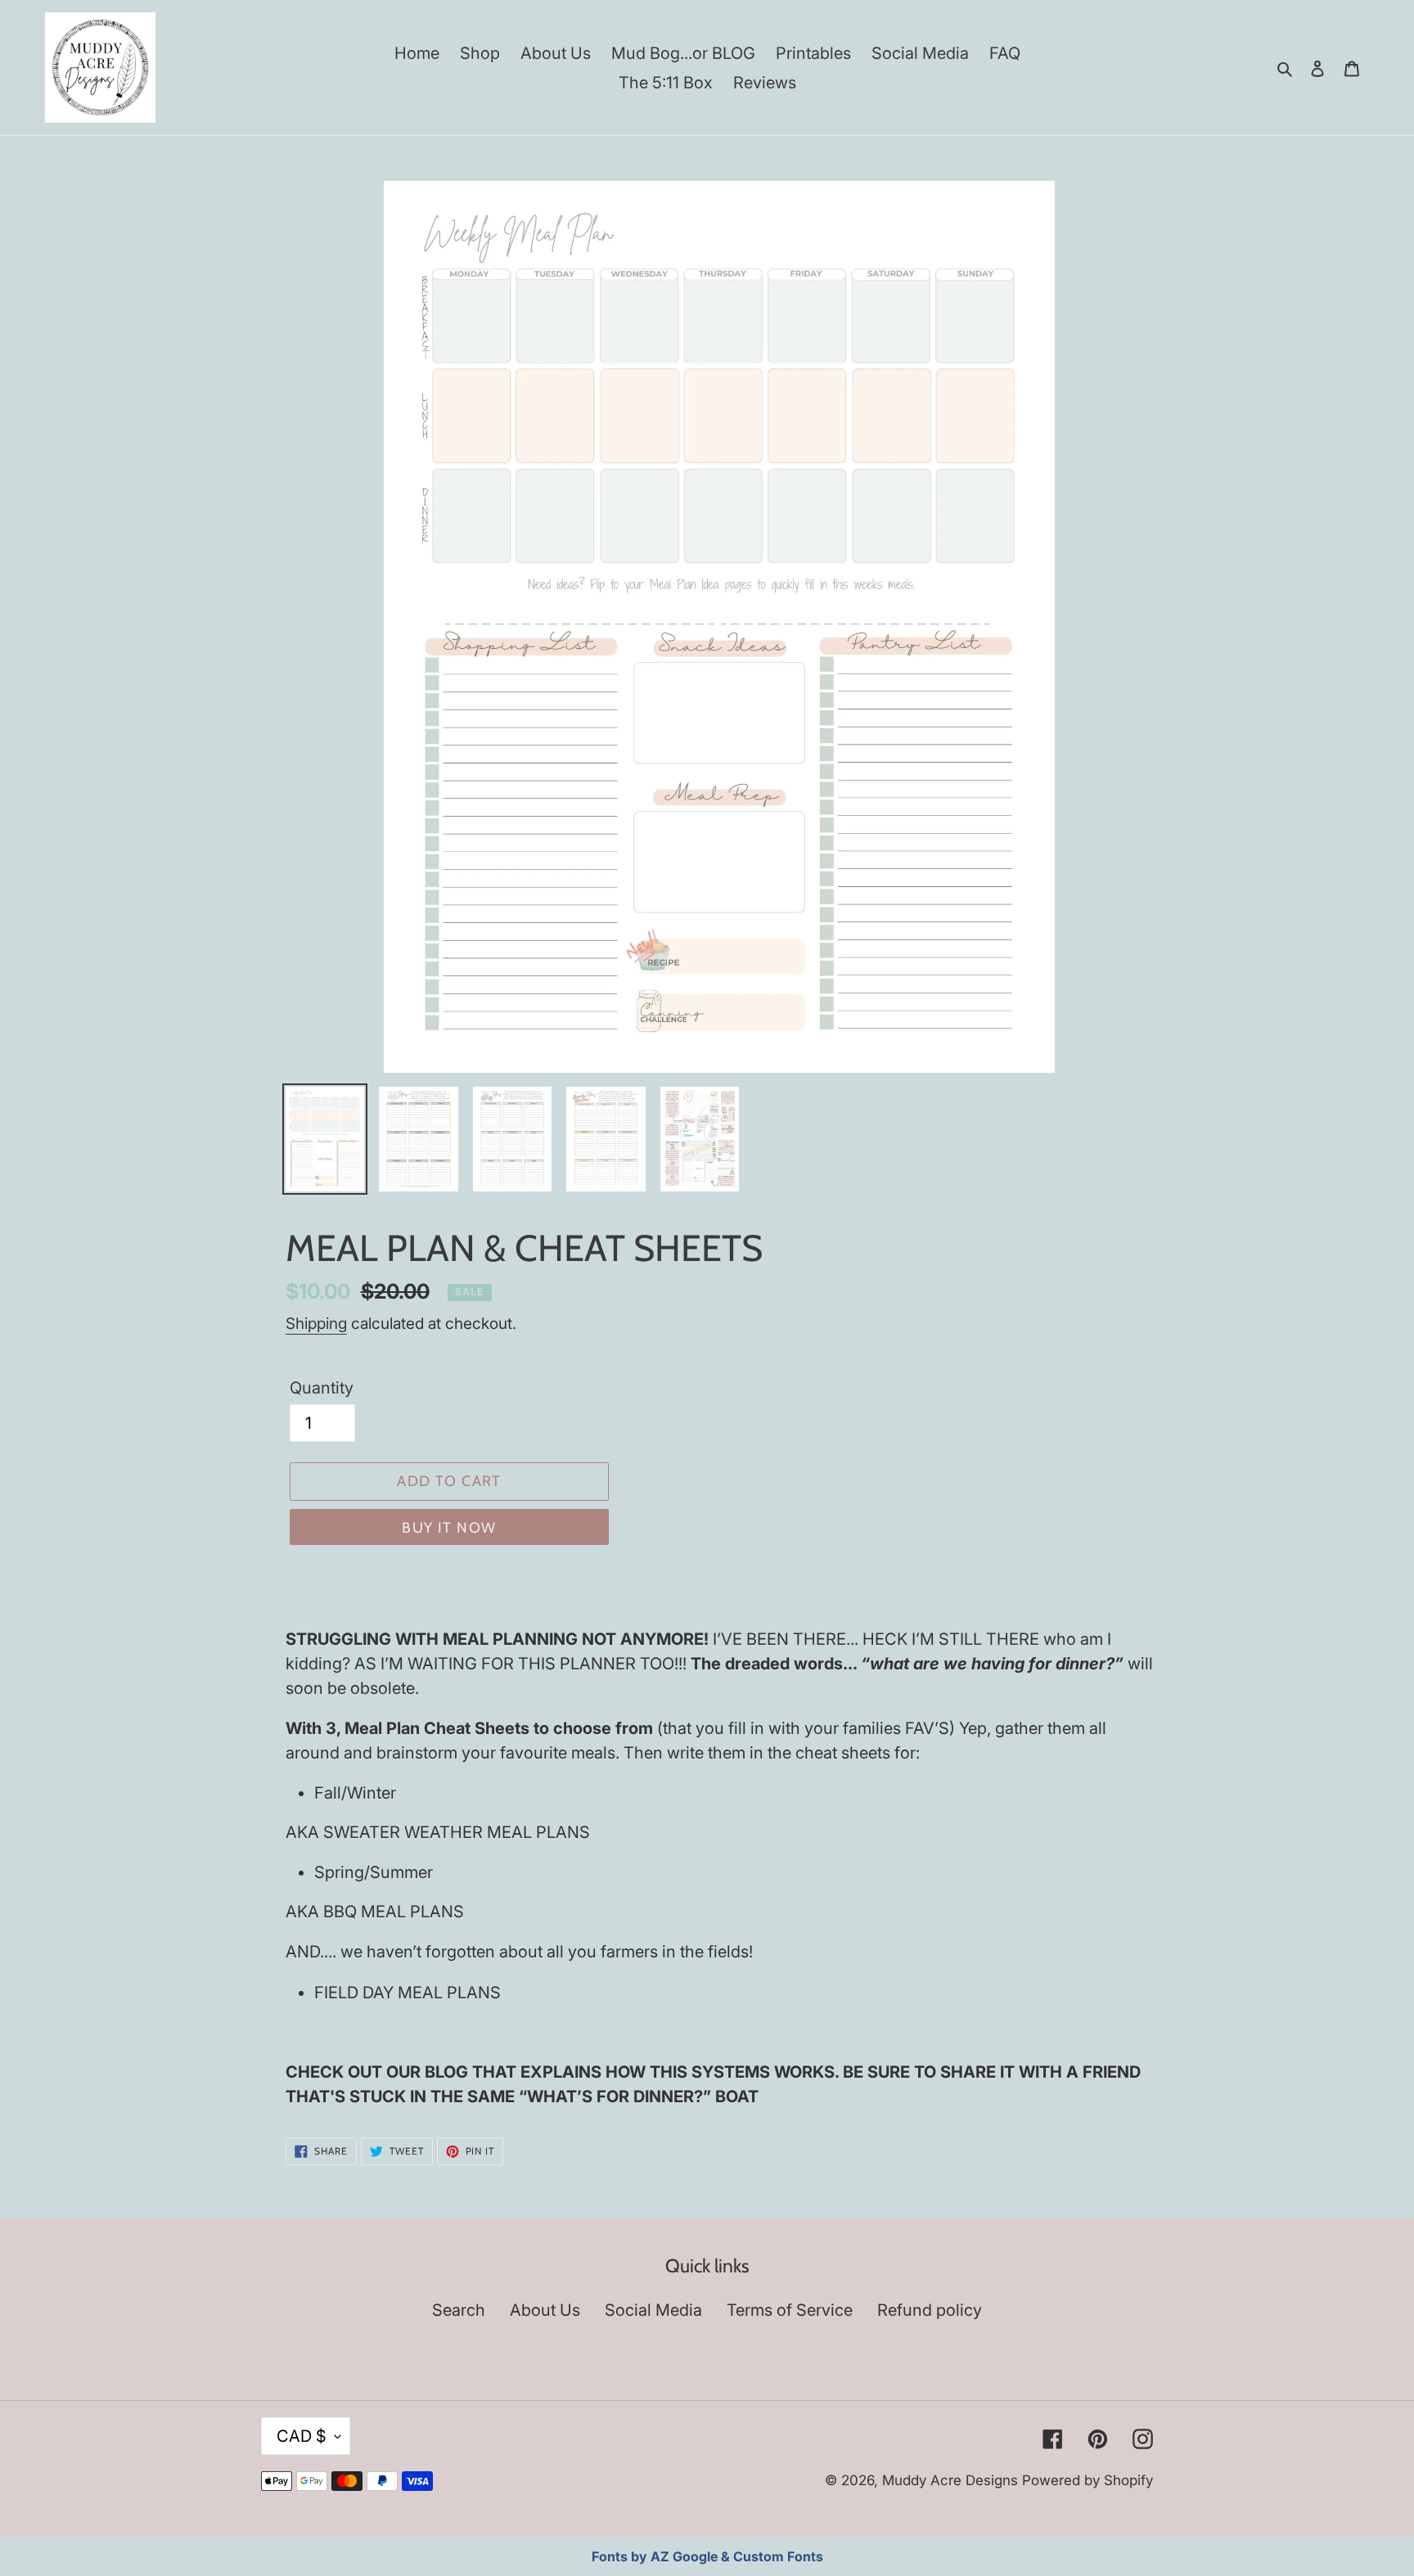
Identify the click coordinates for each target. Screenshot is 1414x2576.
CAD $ (302, 2436)
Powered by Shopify (1088, 2480)
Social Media (653, 2310)
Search (459, 2310)
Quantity (322, 1388)
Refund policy (930, 2310)
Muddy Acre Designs (950, 2480)
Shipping (316, 1324)
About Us (545, 2310)
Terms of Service (790, 2310)
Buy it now (449, 1528)
